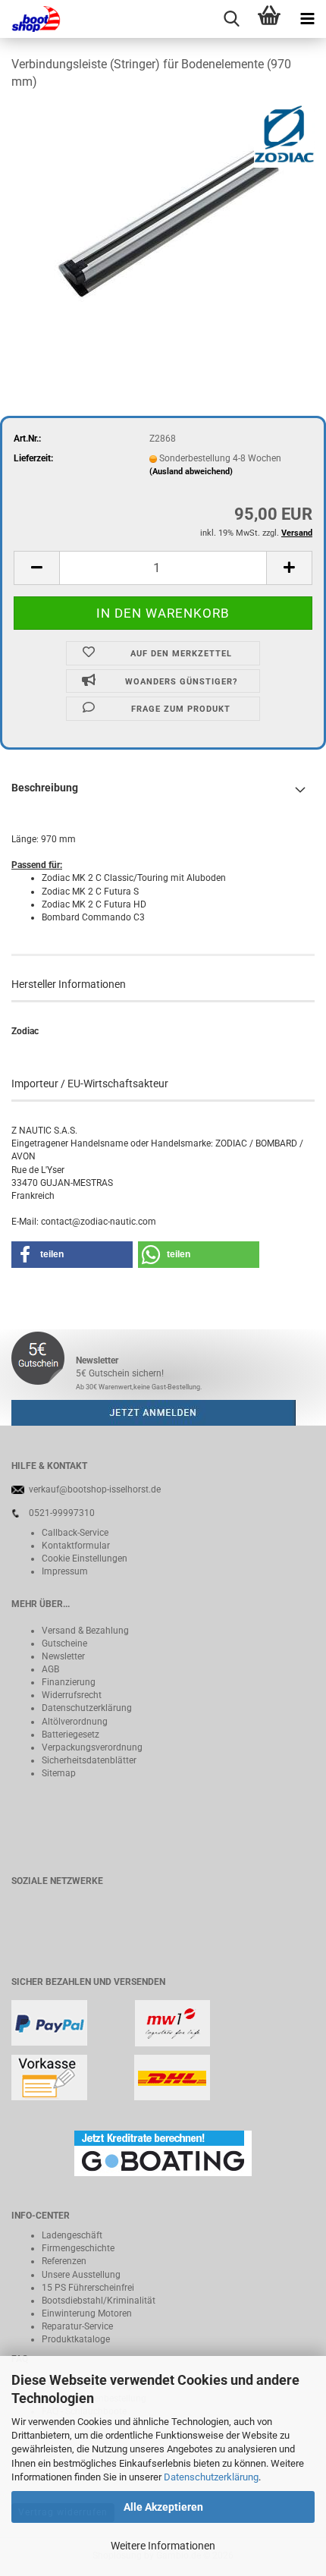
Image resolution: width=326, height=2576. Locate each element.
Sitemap (59, 1773)
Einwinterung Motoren (87, 2313)
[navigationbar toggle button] (307, 19)
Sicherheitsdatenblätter (89, 1760)
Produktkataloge (76, 2339)
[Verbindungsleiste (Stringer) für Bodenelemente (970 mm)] (163, 218)
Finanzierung (69, 1682)
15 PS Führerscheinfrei (88, 2288)
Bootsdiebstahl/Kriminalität (99, 2301)
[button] (36, 568)
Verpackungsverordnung (92, 1747)
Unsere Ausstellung (81, 2275)
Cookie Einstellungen (85, 1558)
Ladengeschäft (72, 2235)
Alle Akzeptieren (163, 2507)
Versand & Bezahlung (85, 1631)
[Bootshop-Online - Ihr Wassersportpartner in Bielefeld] (30, 19)
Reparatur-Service (77, 2326)
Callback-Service (75, 1533)
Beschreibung (45, 788)
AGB (50, 1669)
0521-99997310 (62, 1513)
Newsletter (63, 1656)
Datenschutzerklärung (211, 2477)
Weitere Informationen (163, 2546)
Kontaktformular (76, 1546)
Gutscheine (64, 1643)
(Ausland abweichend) (191, 472)
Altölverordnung (75, 1722)
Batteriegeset (68, 1735)
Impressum (65, 1571)
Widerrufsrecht (72, 1695)
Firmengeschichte (78, 2248)
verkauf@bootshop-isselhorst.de (95, 1489)
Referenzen (64, 2261)
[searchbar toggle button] (231, 19)
